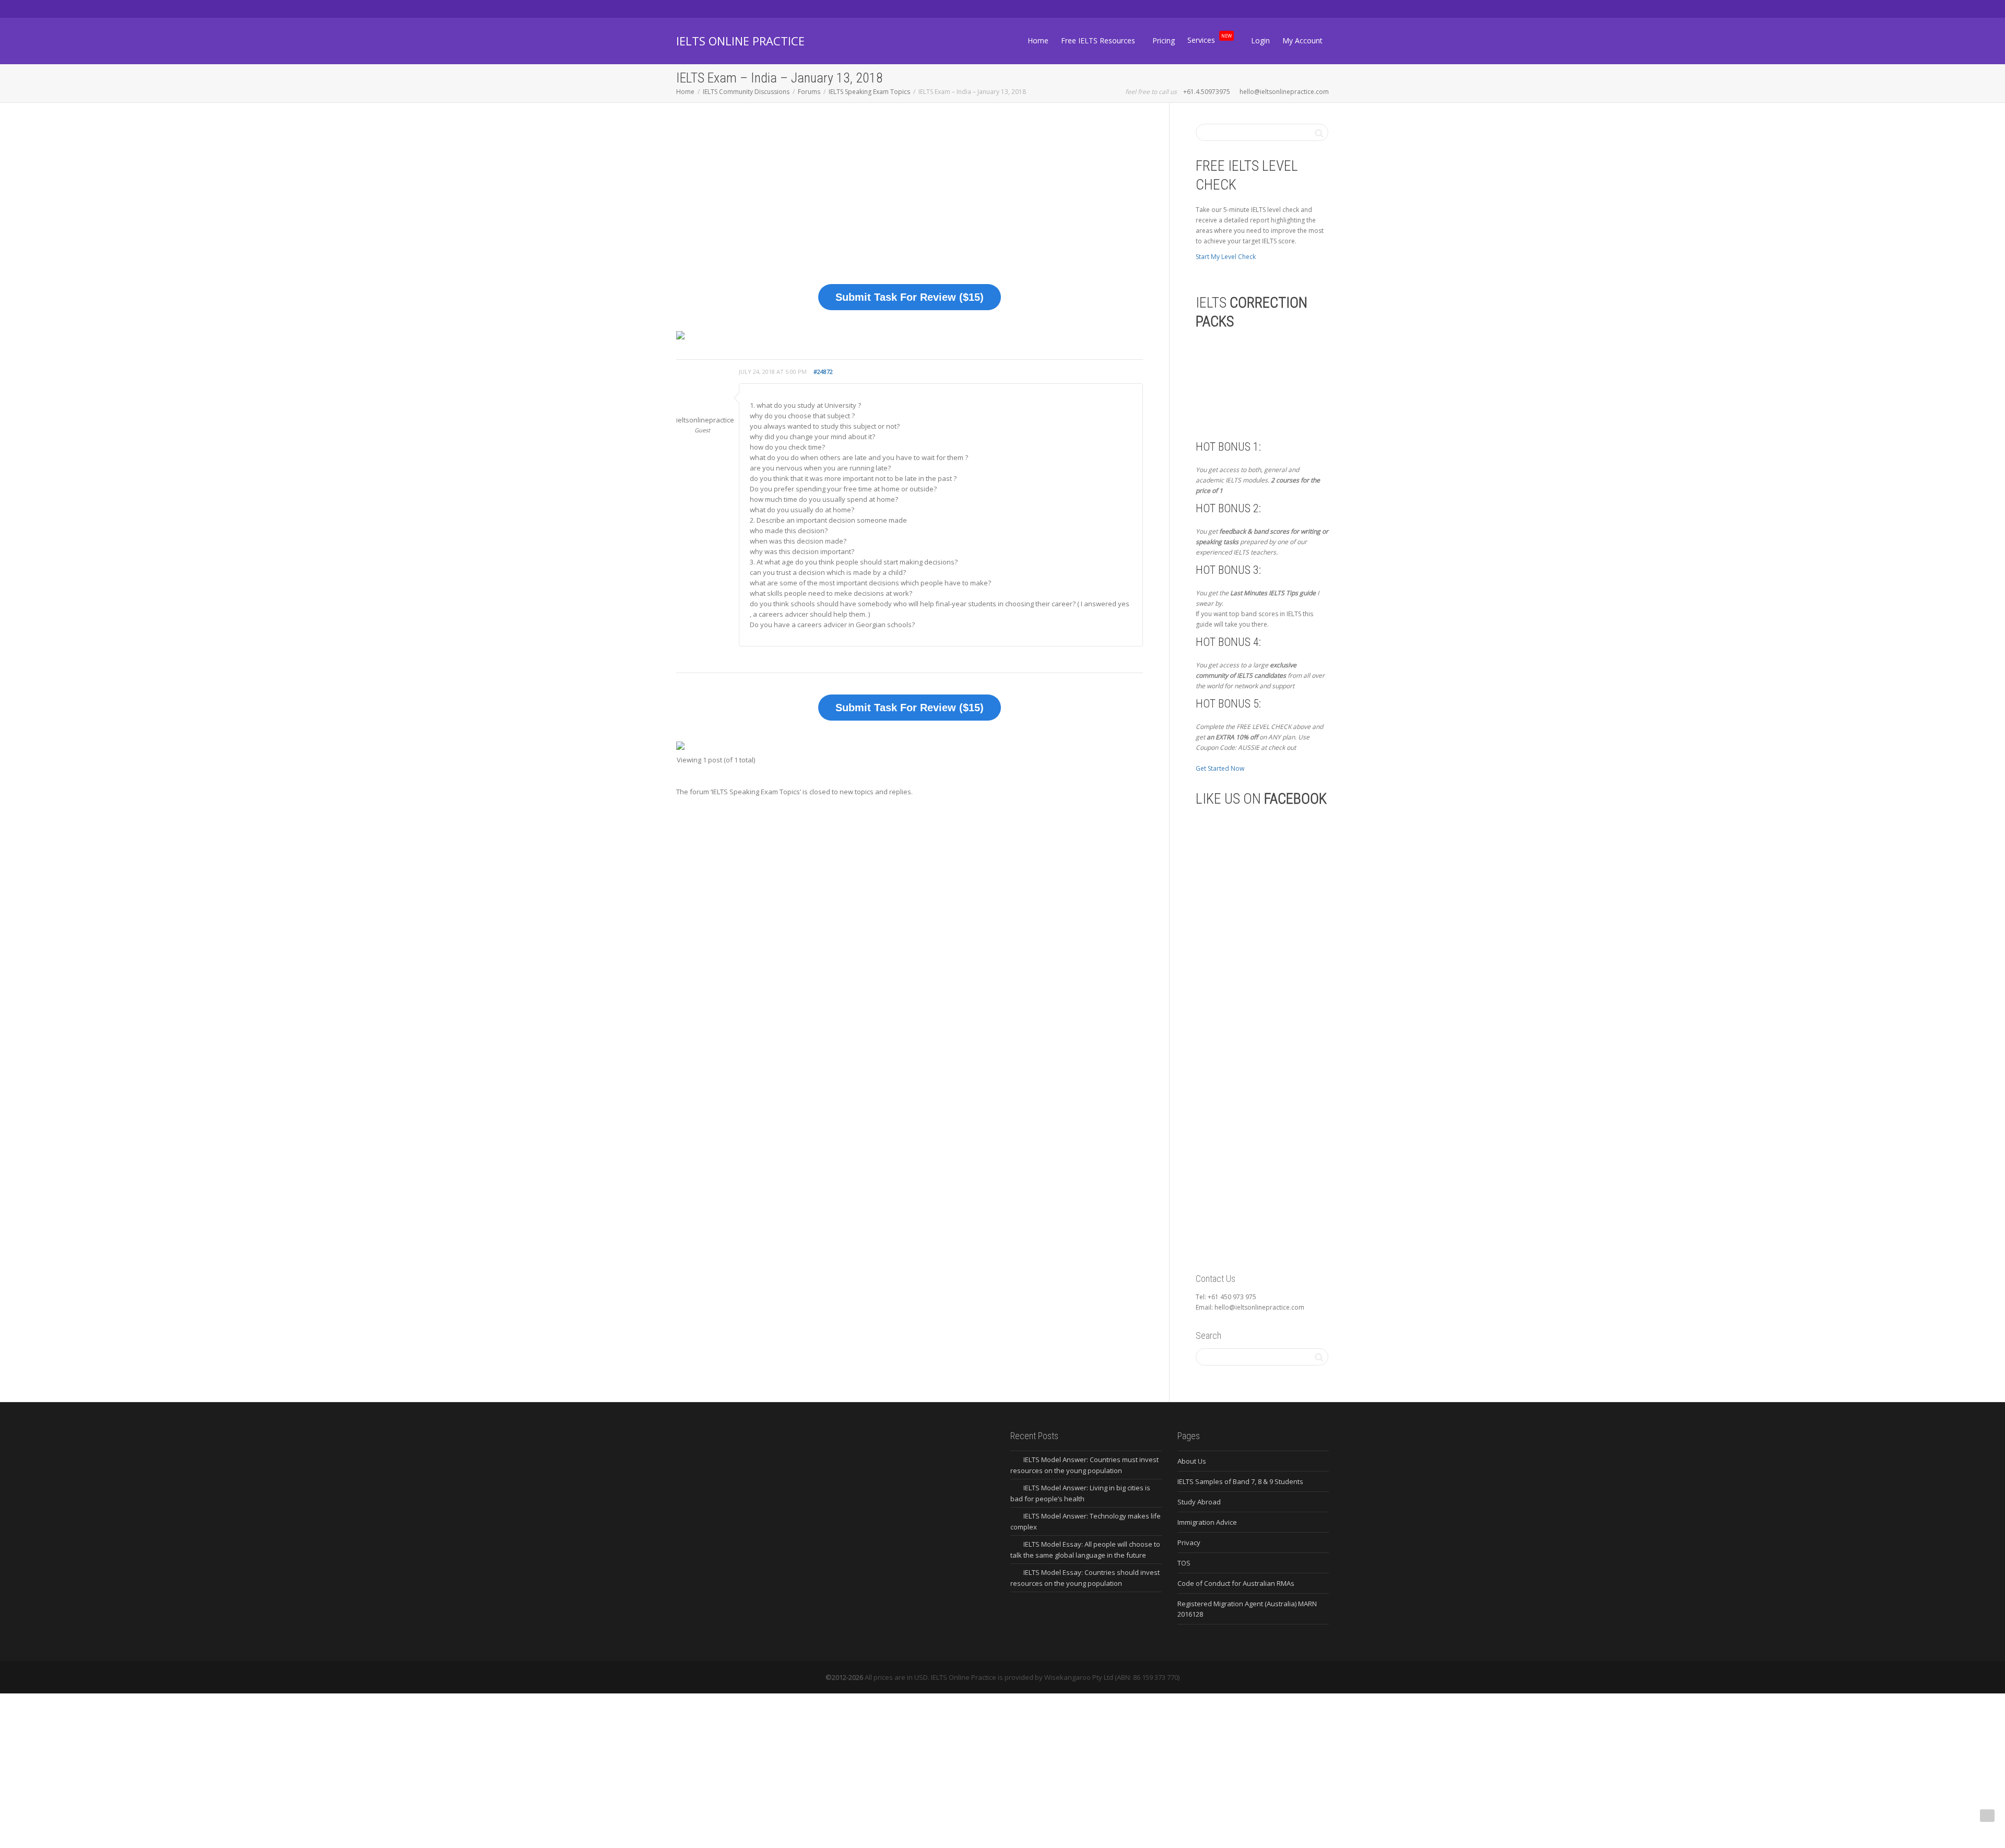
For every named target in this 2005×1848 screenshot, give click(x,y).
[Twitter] (685, 9)
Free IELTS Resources (1099, 40)
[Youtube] (739, 9)
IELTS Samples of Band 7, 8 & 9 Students (1240, 1481)
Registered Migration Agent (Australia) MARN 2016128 (1247, 1609)
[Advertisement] (910, 201)
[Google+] (721, 9)
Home (1038, 40)
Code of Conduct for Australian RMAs (1236, 1583)
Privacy (1189, 1543)
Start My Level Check (1226, 257)
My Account (1302, 40)
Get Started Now (1220, 768)
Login (1260, 40)
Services (1210, 39)
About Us (1192, 1461)
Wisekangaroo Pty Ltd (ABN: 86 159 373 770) (1112, 1677)
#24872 (823, 372)
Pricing (1164, 40)
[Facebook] (703, 9)
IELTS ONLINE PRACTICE (740, 41)
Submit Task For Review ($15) (910, 297)
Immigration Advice (1207, 1522)
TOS (1184, 1563)
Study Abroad (1199, 1502)
